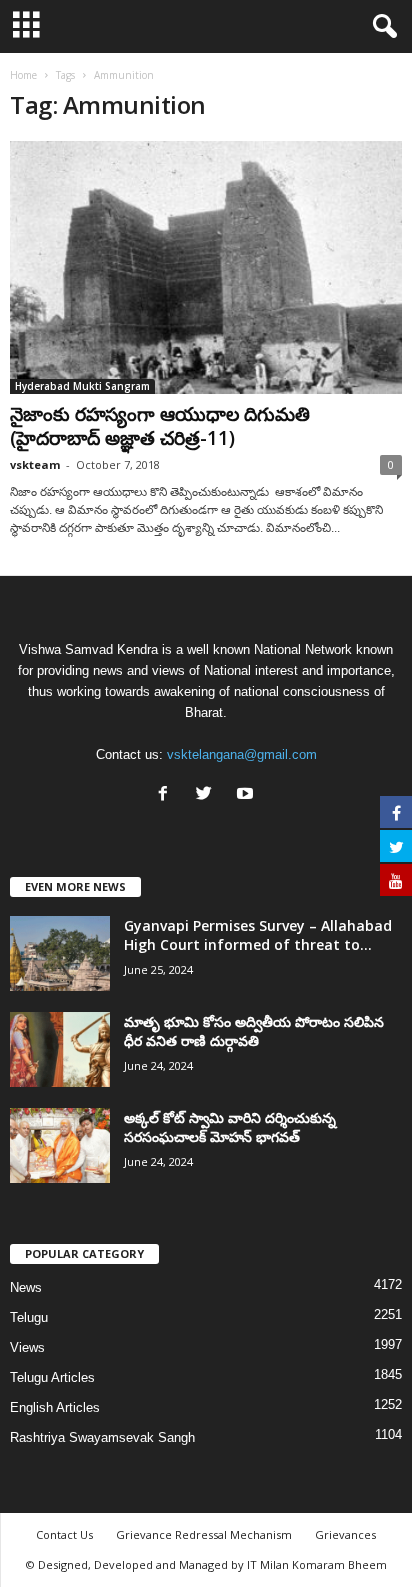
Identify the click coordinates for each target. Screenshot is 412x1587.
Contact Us (64, 1534)
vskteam (35, 464)
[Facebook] (167, 795)
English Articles (55, 1407)
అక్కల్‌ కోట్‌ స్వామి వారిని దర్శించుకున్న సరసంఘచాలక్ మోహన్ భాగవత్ (230, 1127)
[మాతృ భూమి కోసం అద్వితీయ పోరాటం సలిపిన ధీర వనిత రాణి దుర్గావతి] (60, 1049)
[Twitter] (208, 795)
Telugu (29, 1317)
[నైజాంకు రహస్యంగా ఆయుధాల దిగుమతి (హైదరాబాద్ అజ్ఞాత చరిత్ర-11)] (206, 267)
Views (27, 1347)
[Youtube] (247, 795)
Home (23, 75)
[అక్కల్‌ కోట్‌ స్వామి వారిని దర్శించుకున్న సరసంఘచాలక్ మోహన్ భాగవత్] (60, 1145)
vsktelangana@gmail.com (242, 754)
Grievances (345, 1534)
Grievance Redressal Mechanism (204, 1534)
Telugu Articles (52, 1377)
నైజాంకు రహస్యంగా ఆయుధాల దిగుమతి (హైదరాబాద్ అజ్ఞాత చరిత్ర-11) (160, 426)
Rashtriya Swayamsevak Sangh (102, 1437)
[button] (381, 27)
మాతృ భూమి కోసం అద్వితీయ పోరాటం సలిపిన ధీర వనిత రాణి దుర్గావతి (254, 1031)
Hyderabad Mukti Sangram (82, 386)
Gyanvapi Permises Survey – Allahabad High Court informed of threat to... (258, 935)
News (26, 1287)
